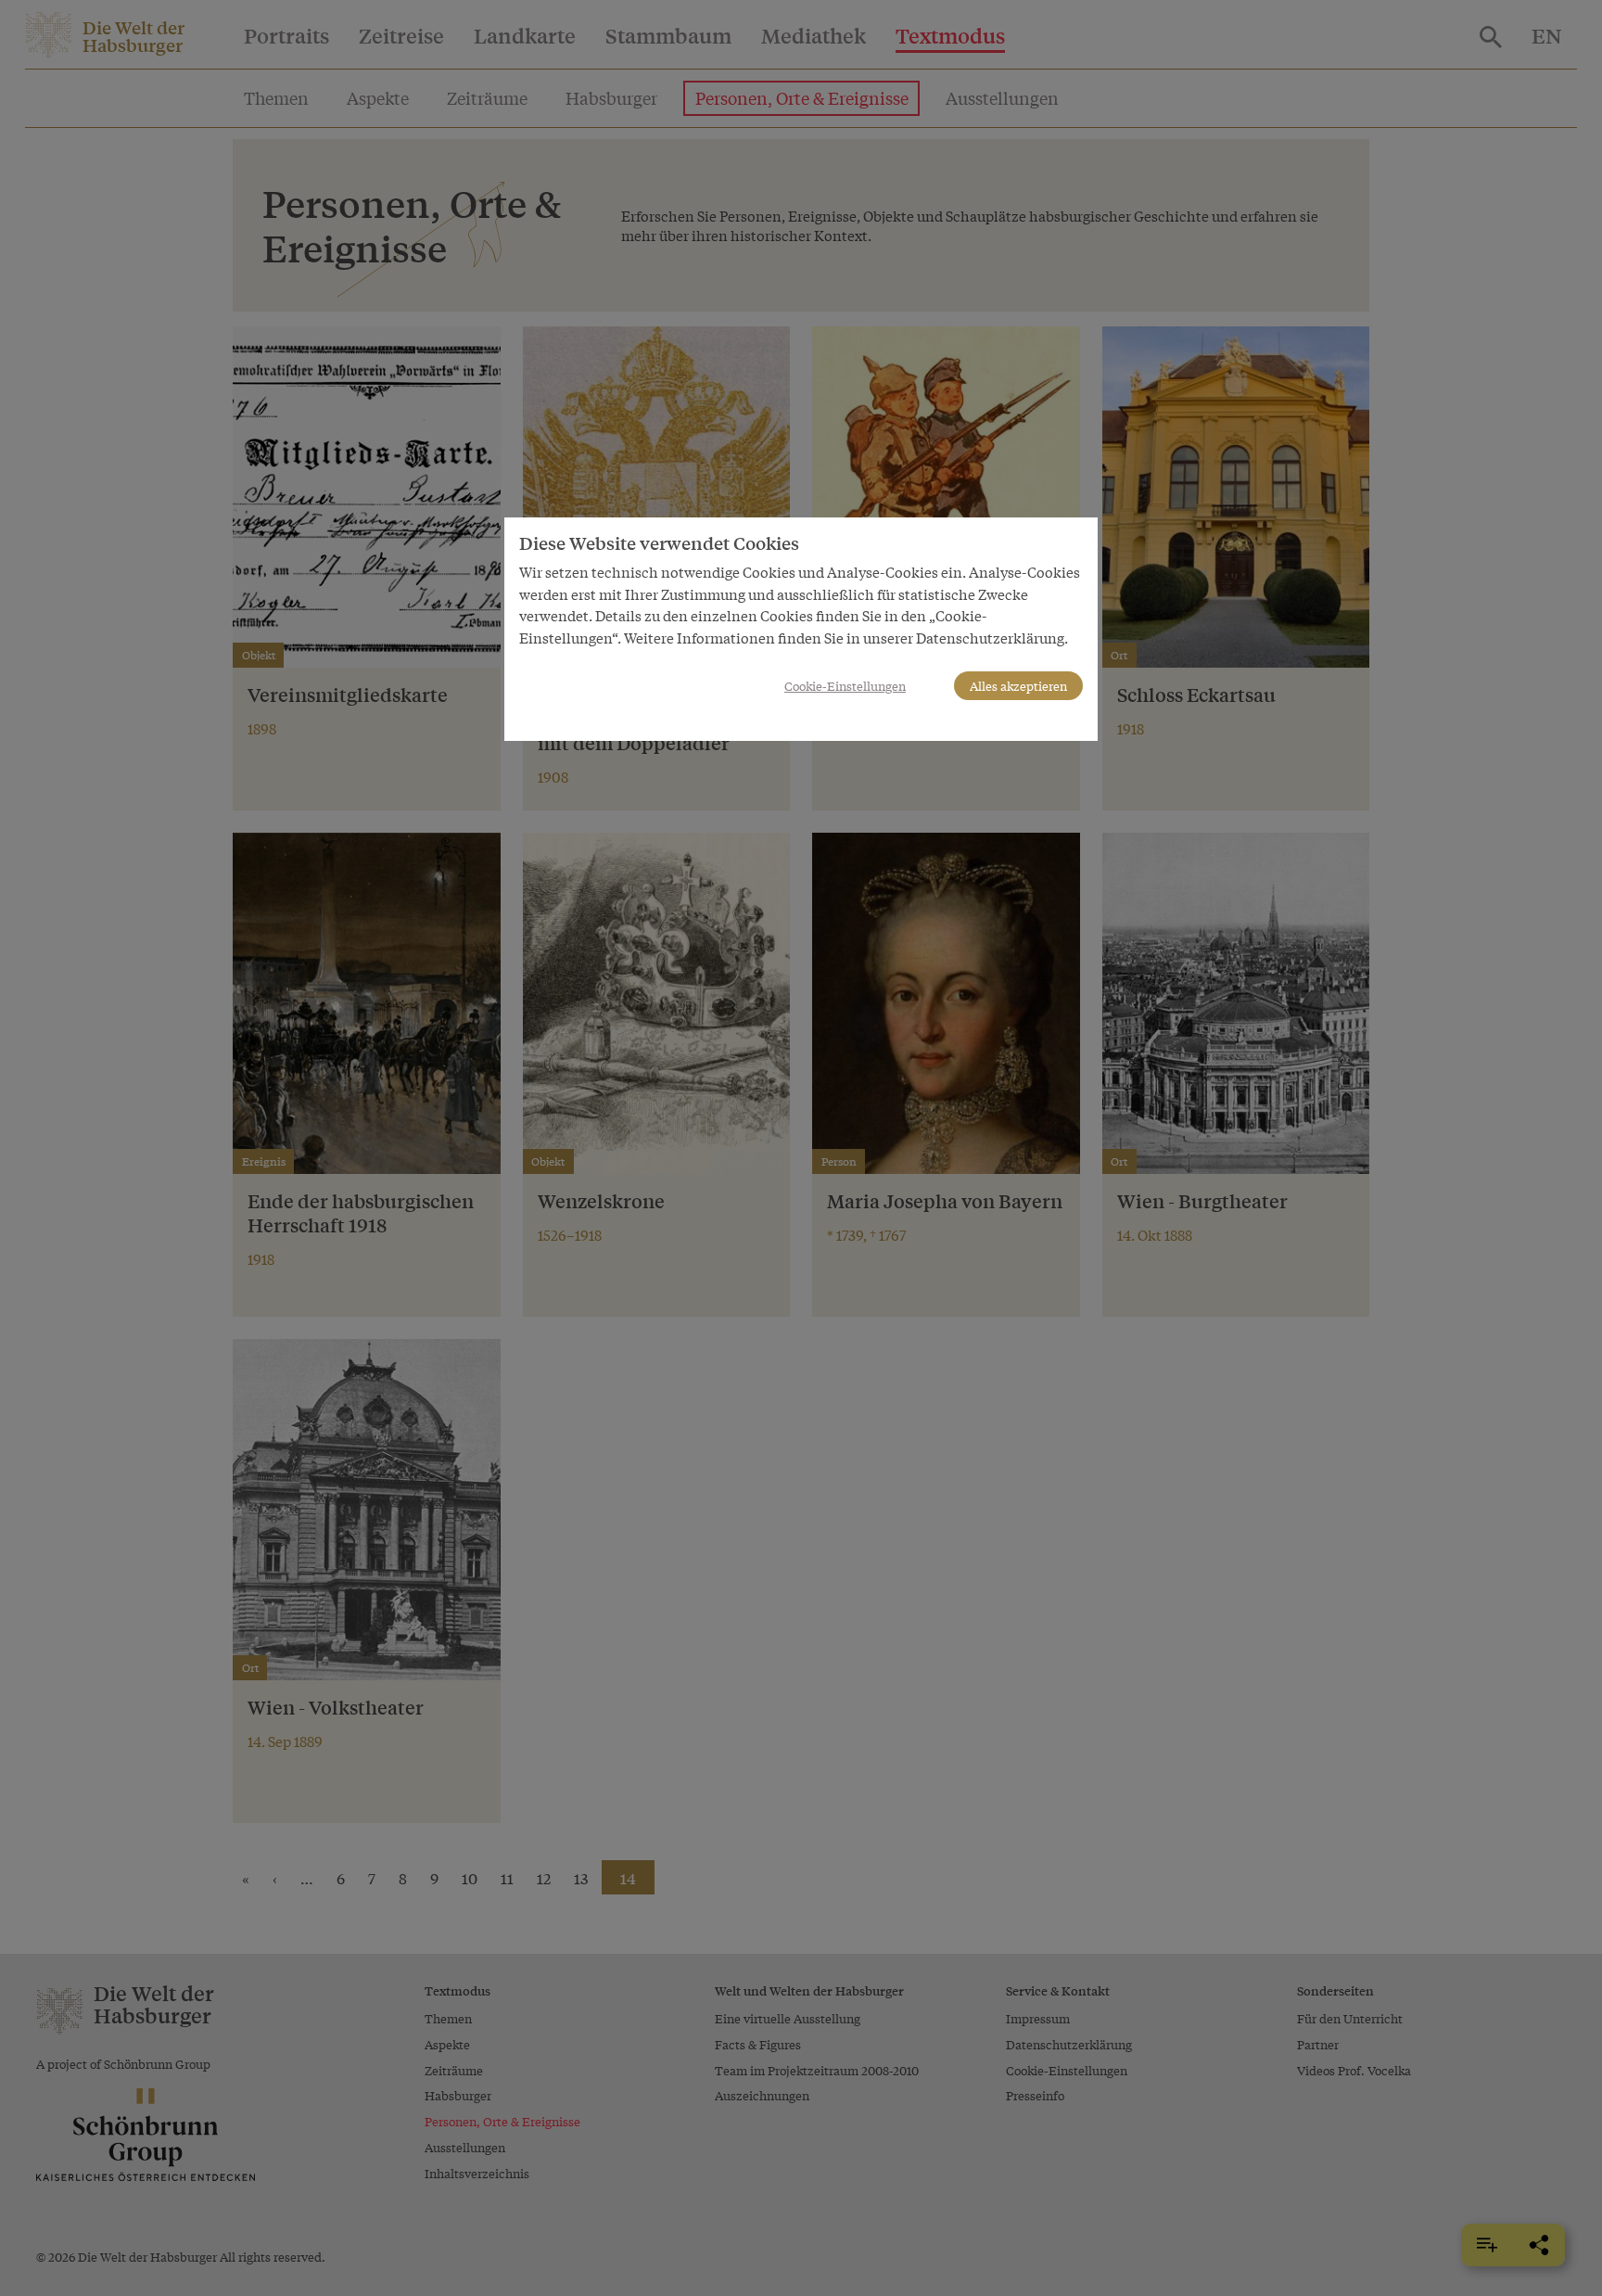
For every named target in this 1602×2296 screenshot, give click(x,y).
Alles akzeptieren (1018, 686)
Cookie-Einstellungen (845, 686)
